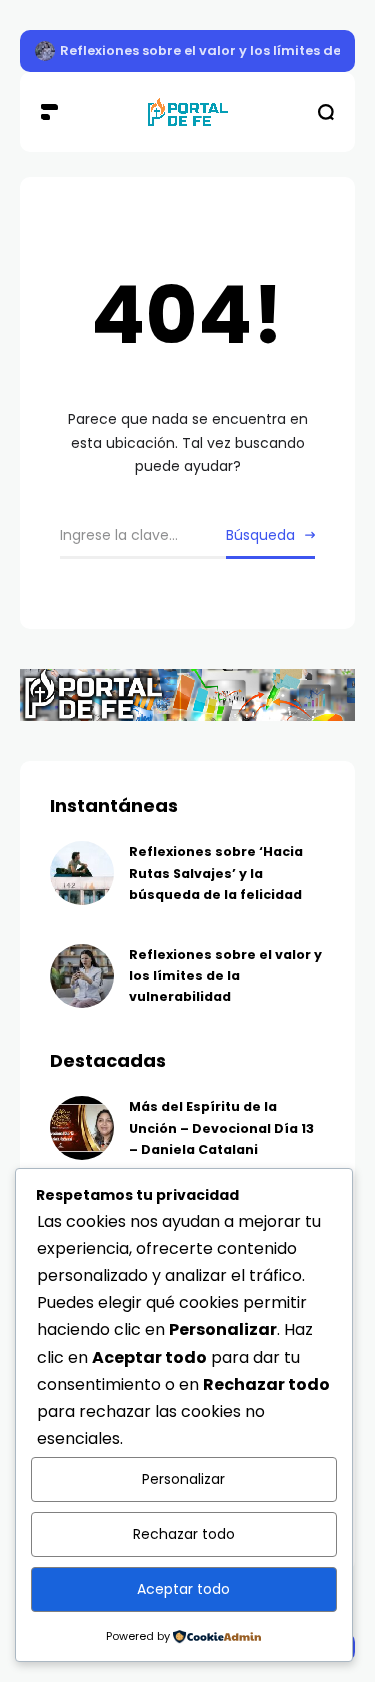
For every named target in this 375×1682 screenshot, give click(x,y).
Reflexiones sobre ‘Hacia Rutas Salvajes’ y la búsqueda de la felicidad (216, 873)
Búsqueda (260, 535)
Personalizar (183, 1479)
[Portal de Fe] (188, 112)
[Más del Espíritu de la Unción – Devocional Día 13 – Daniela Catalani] (82, 1128)
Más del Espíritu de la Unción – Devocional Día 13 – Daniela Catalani (221, 1128)
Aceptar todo (183, 1589)
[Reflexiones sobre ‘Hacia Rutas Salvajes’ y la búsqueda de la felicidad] (82, 873)
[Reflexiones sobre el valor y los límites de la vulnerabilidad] (45, 51)
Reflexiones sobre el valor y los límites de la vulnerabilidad (225, 976)
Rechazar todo (184, 1534)
